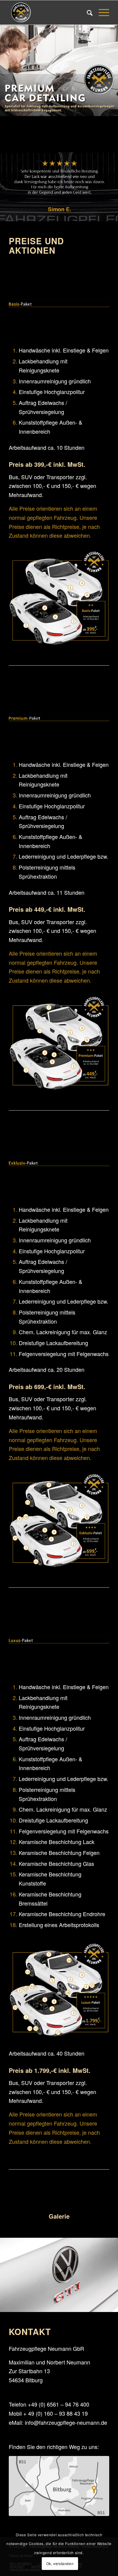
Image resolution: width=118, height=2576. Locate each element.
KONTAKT (30, 2332)
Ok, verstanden (60, 2563)
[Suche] (87, 12)
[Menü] (101, 12)
